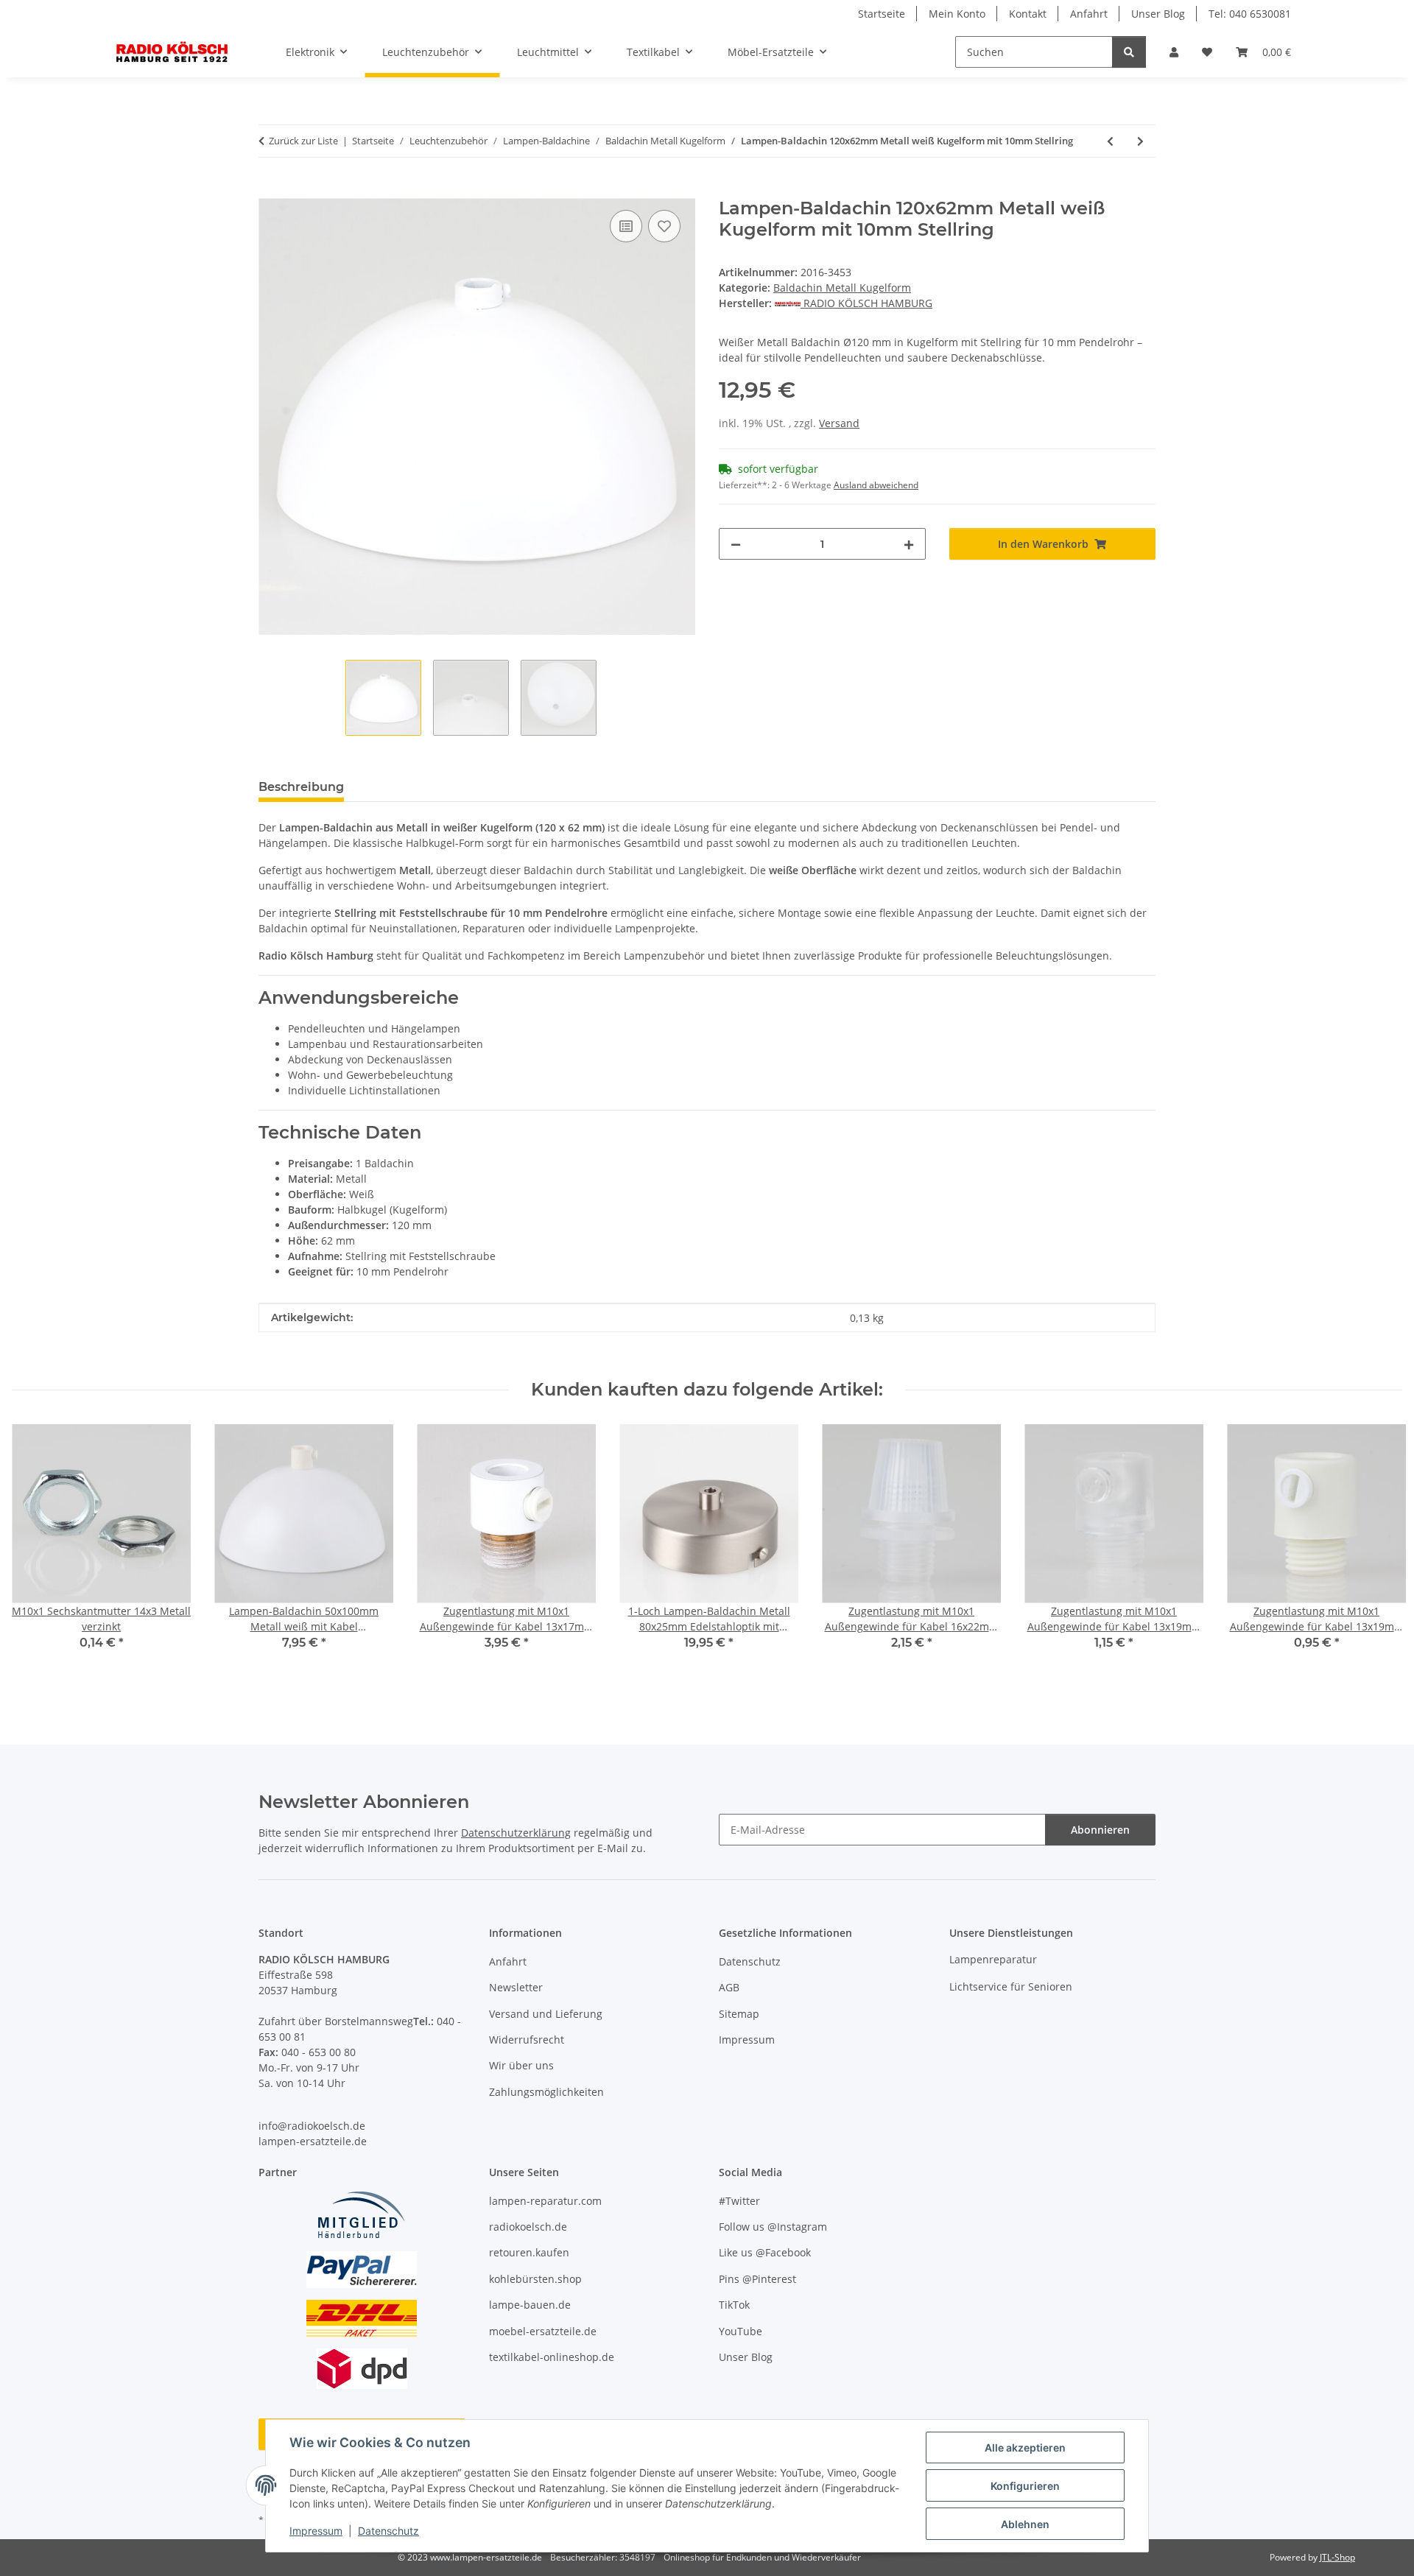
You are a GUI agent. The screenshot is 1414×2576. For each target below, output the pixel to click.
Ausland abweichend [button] (876, 485)
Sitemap (739, 2014)
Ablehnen (1025, 2524)
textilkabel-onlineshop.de (552, 2357)
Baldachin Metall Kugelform (842, 288)
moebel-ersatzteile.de (543, 2331)
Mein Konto (957, 14)
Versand (839, 423)
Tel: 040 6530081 (1250, 14)
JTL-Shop (1337, 2557)
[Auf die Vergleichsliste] (626, 226)
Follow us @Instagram (773, 2227)
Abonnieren (1100, 1830)
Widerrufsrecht (527, 2040)
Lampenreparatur (993, 1959)
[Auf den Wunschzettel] (664, 226)
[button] (1174, 52)
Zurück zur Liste (303, 141)
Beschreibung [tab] (301, 787)
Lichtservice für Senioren (1011, 1986)
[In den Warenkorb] (270, 190)
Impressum (316, 2531)
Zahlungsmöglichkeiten (546, 2092)
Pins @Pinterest (757, 2279)
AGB (729, 1987)
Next (1378, 1555)
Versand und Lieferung (546, 2014)
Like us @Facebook (765, 2252)
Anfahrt (1089, 14)
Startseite (882, 14)
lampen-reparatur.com (545, 2201)
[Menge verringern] (736, 544)
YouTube (741, 2331)
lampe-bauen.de (530, 2305)
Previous (36, 1555)
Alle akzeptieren (1025, 2447)
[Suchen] (1129, 52)
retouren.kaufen (529, 2252)
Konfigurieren (1025, 2486)
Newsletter (516, 1987)
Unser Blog (1158, 14)
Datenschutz (388, 2531)
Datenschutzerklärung (516, 1833)
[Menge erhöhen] (909, 544)
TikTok (734, 2305)
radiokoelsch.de (528, 2227)
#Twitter (739, 2201)
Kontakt (1028, 14)
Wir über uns (521, 2065)
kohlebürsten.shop (535, 2279)
